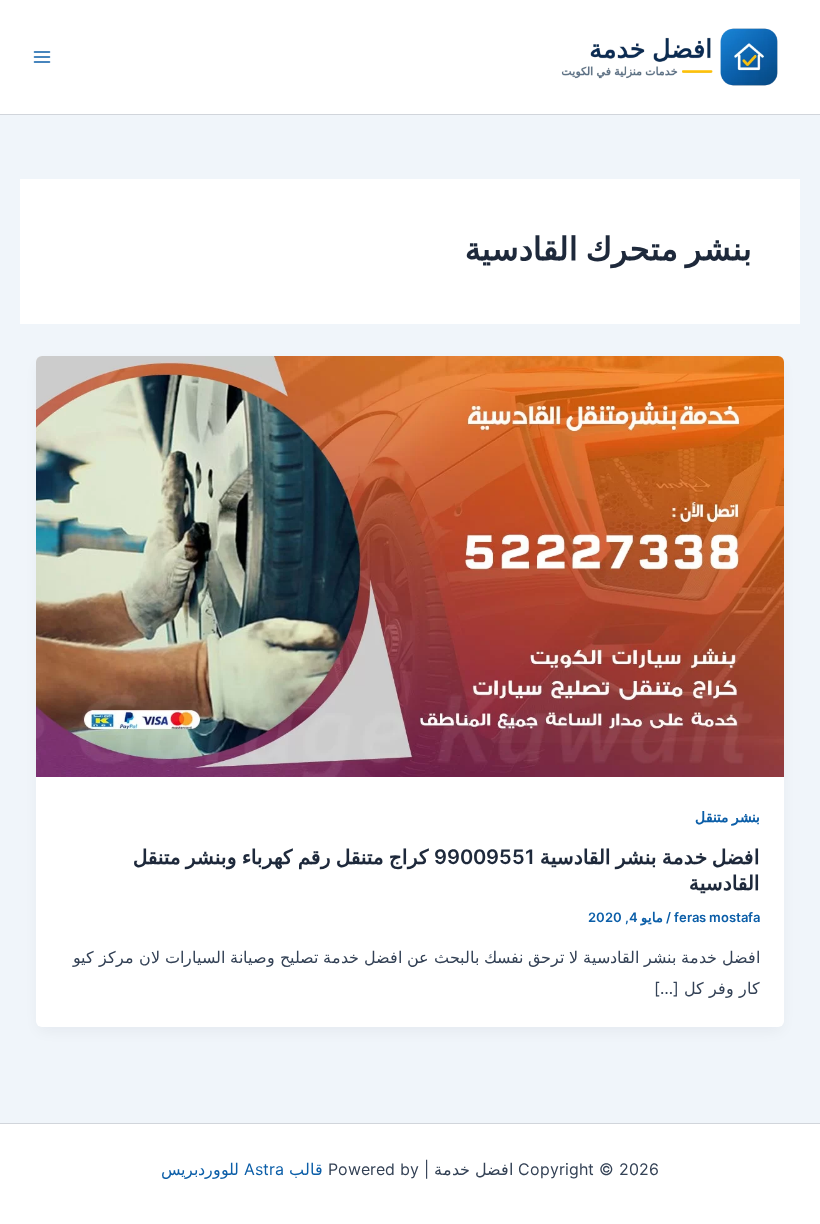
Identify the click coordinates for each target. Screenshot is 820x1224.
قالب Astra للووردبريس (242, 1169)
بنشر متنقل (727, 816)
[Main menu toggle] (42, 57)
